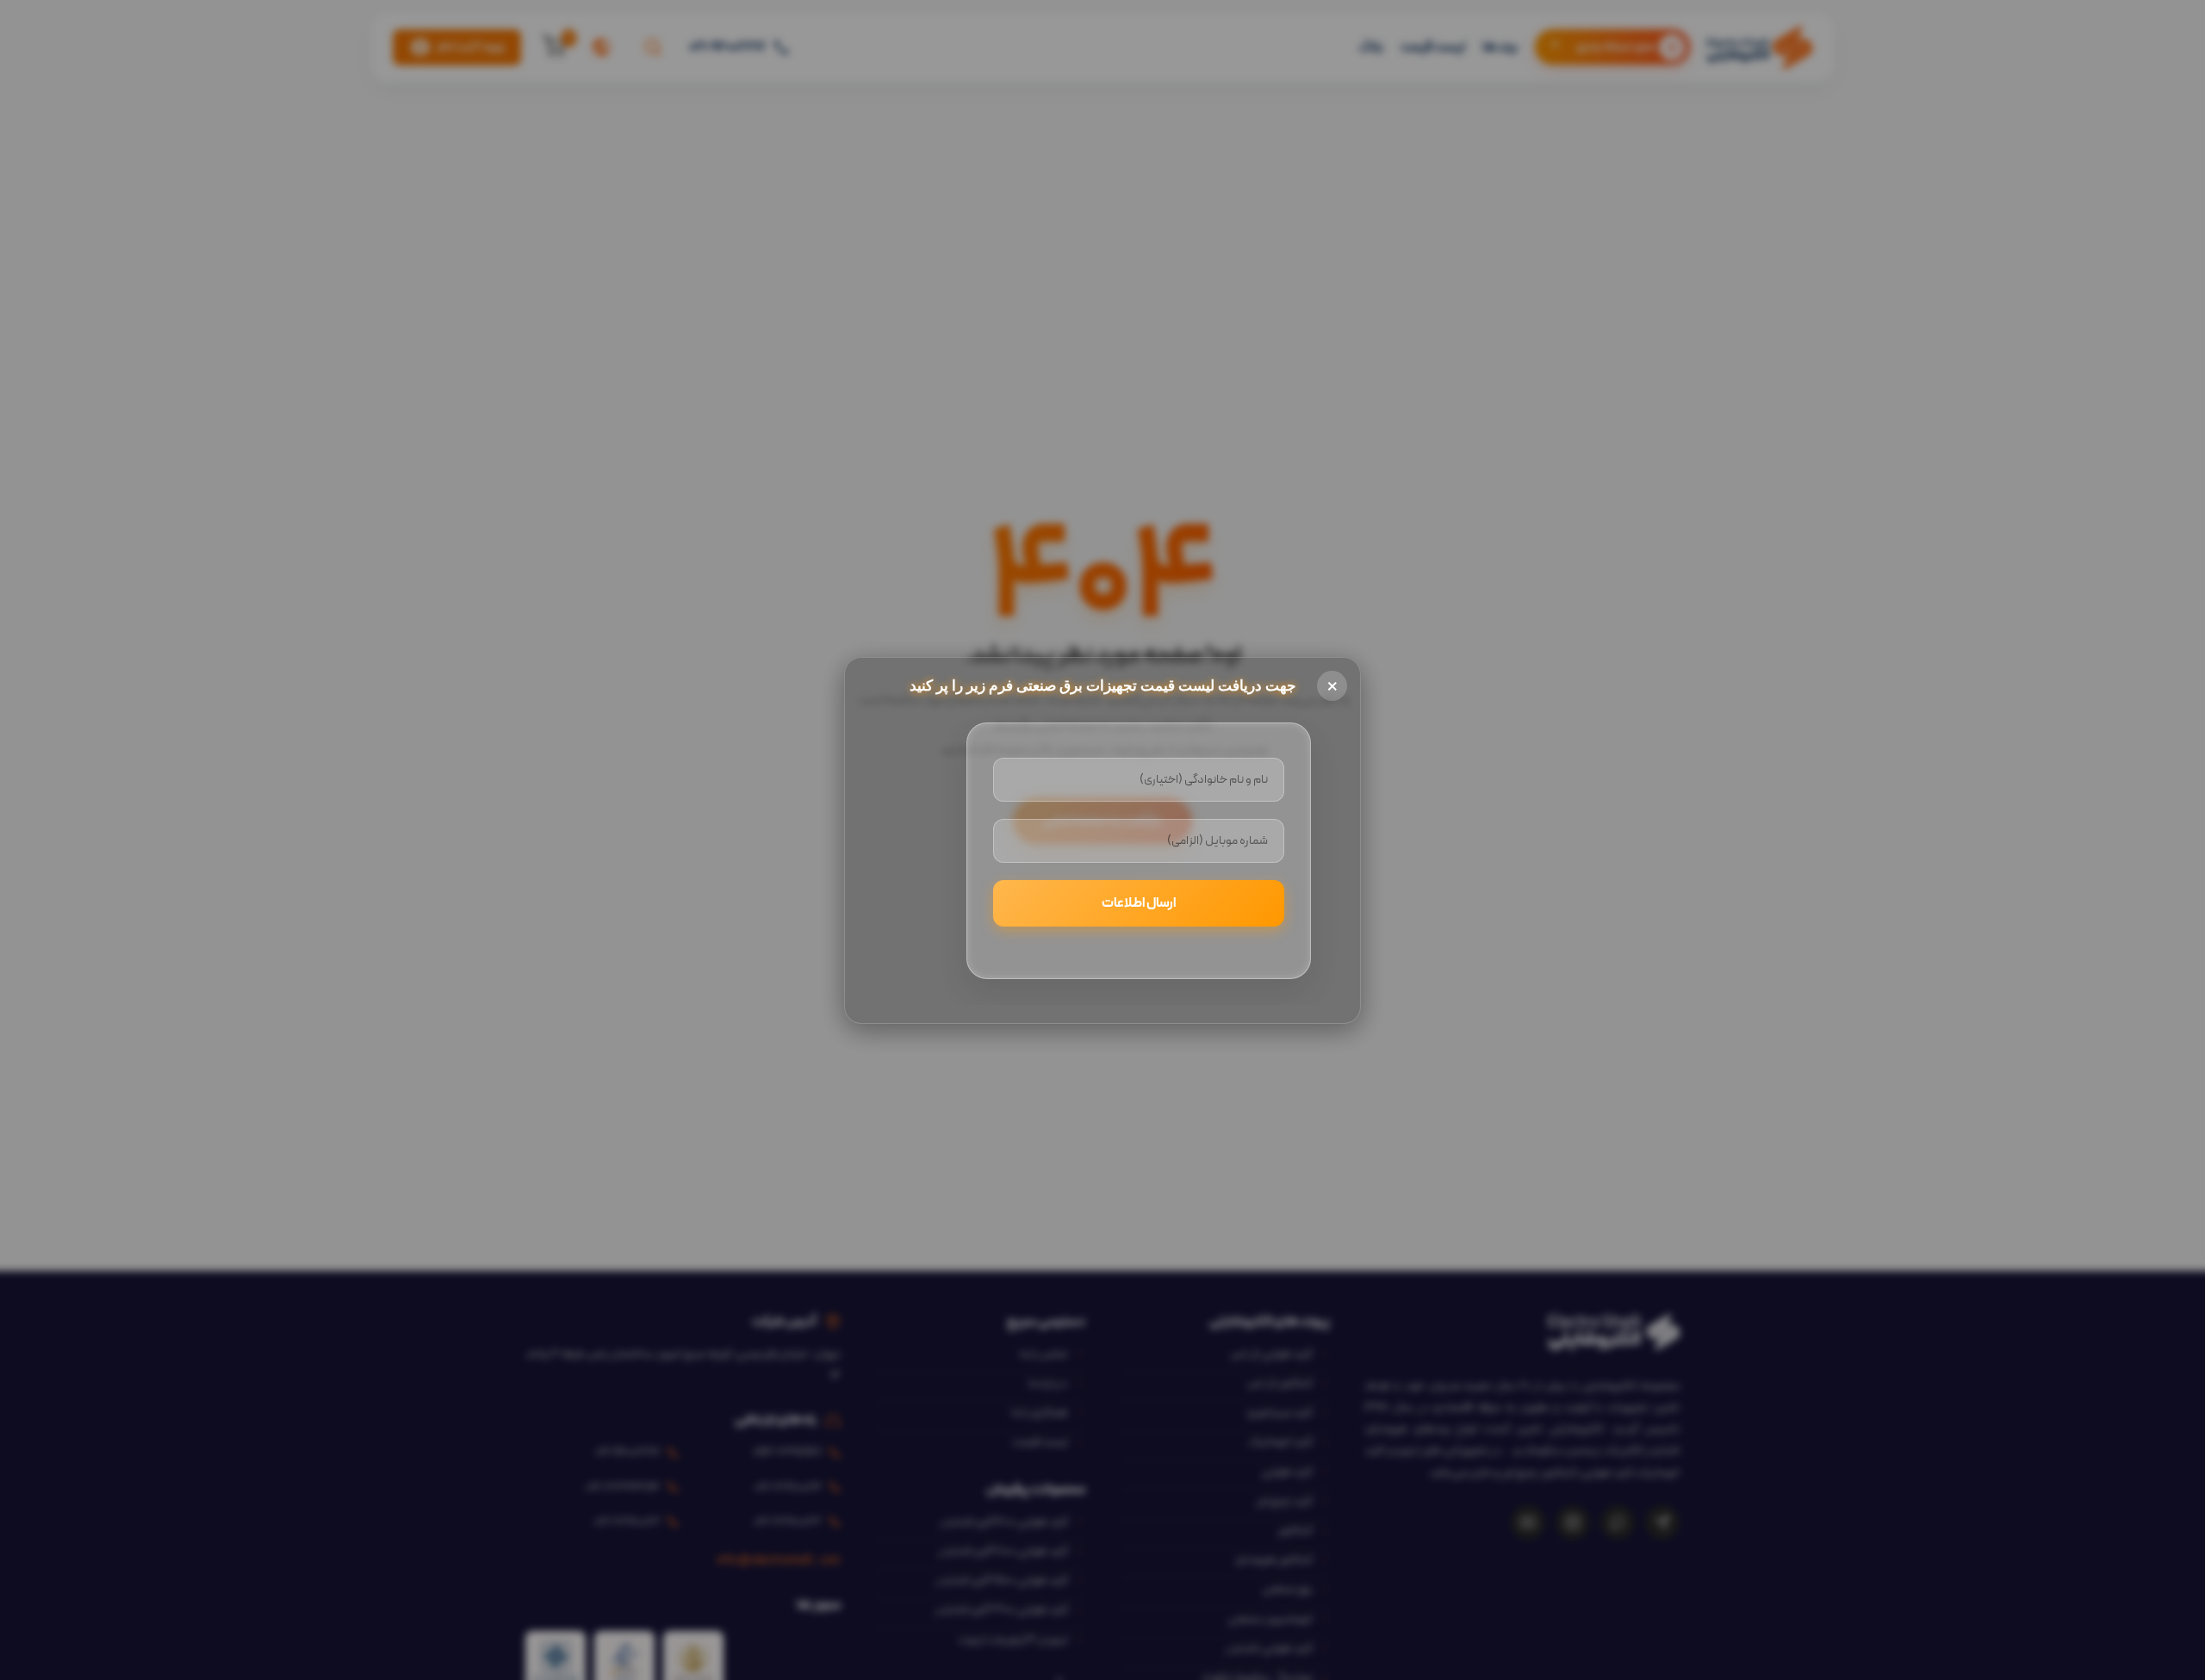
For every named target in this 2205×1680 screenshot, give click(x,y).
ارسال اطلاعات (1139, 903)
